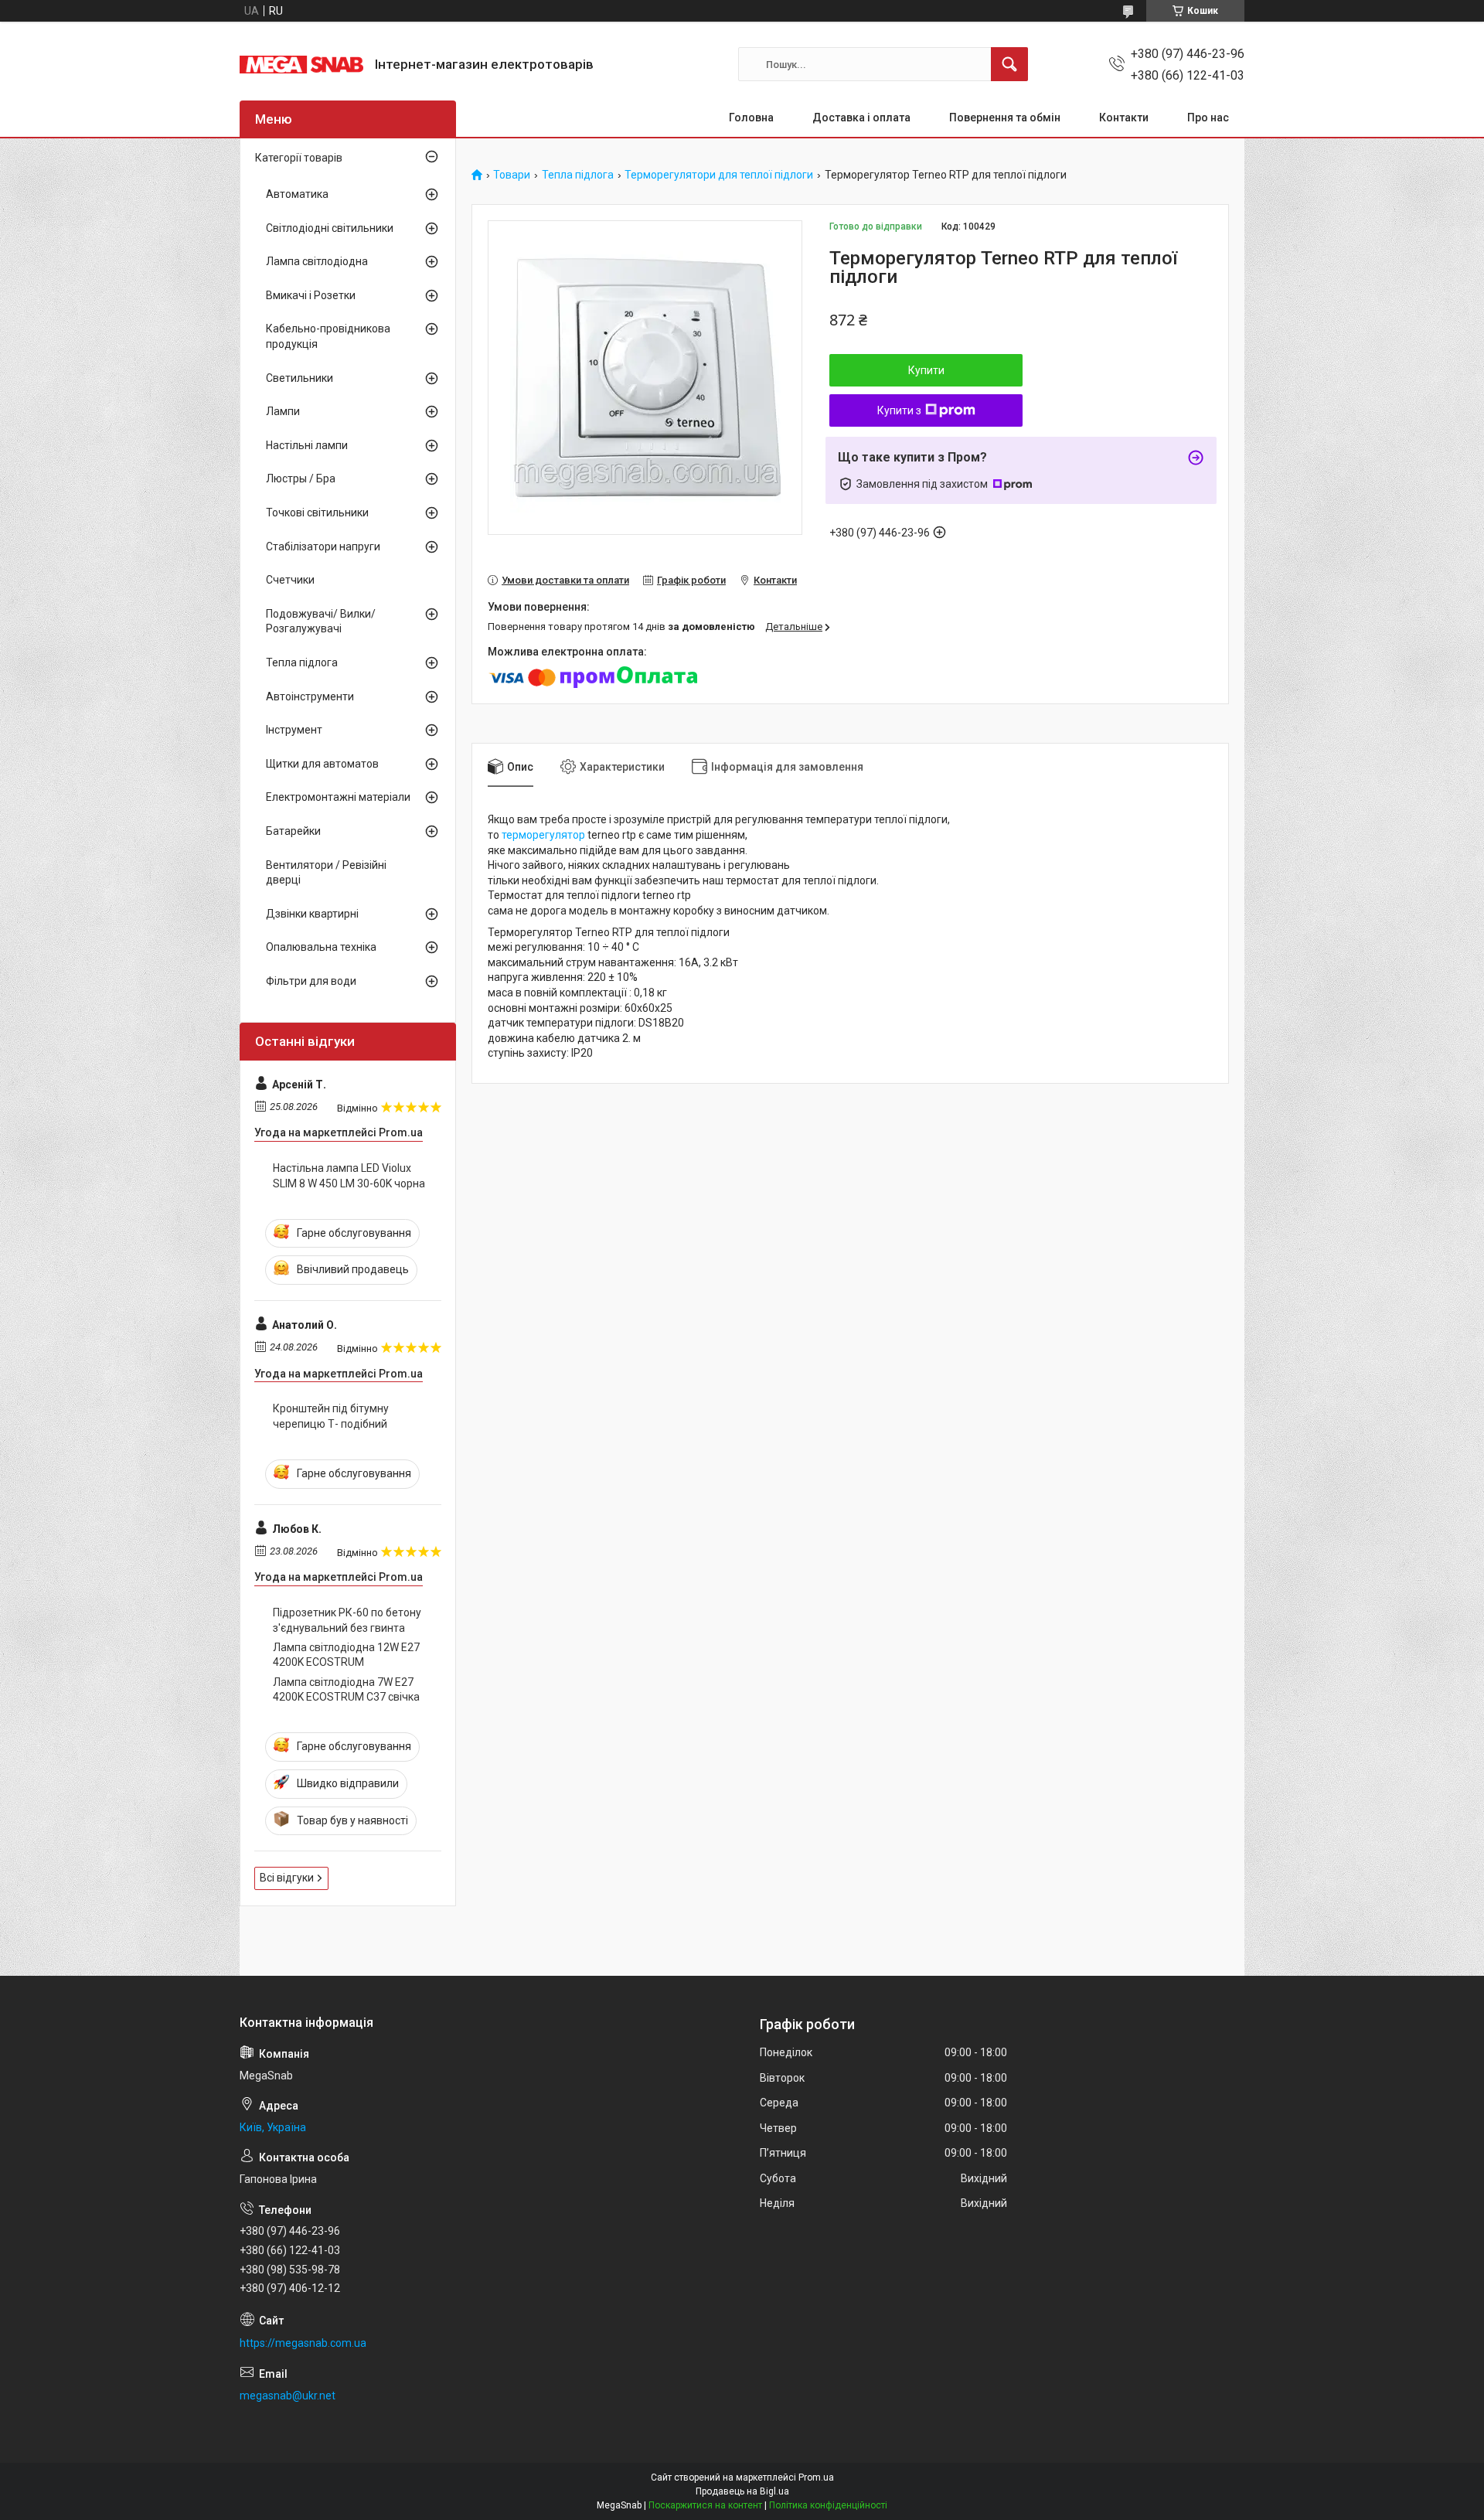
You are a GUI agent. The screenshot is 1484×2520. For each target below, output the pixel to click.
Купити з (899, 410)
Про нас (1208, 117)
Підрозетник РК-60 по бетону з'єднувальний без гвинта (347, 1620)
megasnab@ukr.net (288, 2396)
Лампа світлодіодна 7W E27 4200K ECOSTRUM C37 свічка (346, 1690)
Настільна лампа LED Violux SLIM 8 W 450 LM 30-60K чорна (349, 1176)
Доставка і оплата (861, 117)
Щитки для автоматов (322, 764)
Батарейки (293, 831)
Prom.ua (816, 2477)
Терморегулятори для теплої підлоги (719, 175)
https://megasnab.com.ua (303, 2343)
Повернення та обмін (1005, 117)
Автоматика (297, 194)
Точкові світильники (317, 513)
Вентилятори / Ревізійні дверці (326, 873)
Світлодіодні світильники (330, 228)
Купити (926, 370)
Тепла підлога (578, 175)
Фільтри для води (311, 981)
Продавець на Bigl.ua (742, 2491)
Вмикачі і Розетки (311, 295)
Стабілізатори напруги (323, 547)
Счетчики (290, 580)
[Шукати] (1009, 64)
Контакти (1124, 117)
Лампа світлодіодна (317, 261)
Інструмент (294, 730)
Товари (512, 175)
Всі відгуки (287, 1878)
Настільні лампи (307, 445)
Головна (751, 117)
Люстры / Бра (301, 478)
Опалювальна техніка (321, 947)
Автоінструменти (310, 696)
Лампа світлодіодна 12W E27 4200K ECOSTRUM (346, 1655)
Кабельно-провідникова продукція (328, 336)
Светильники (300, 378)
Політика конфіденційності (828, 2505)
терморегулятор (543, 835)
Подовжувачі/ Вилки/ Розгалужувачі (321, 621)
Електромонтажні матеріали (338, 797)
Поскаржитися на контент (705, 2505)
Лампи (283, 411)
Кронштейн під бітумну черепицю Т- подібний (331, 1416)
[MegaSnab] (301, 65)
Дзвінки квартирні (312, 914)
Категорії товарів (299, 158)
